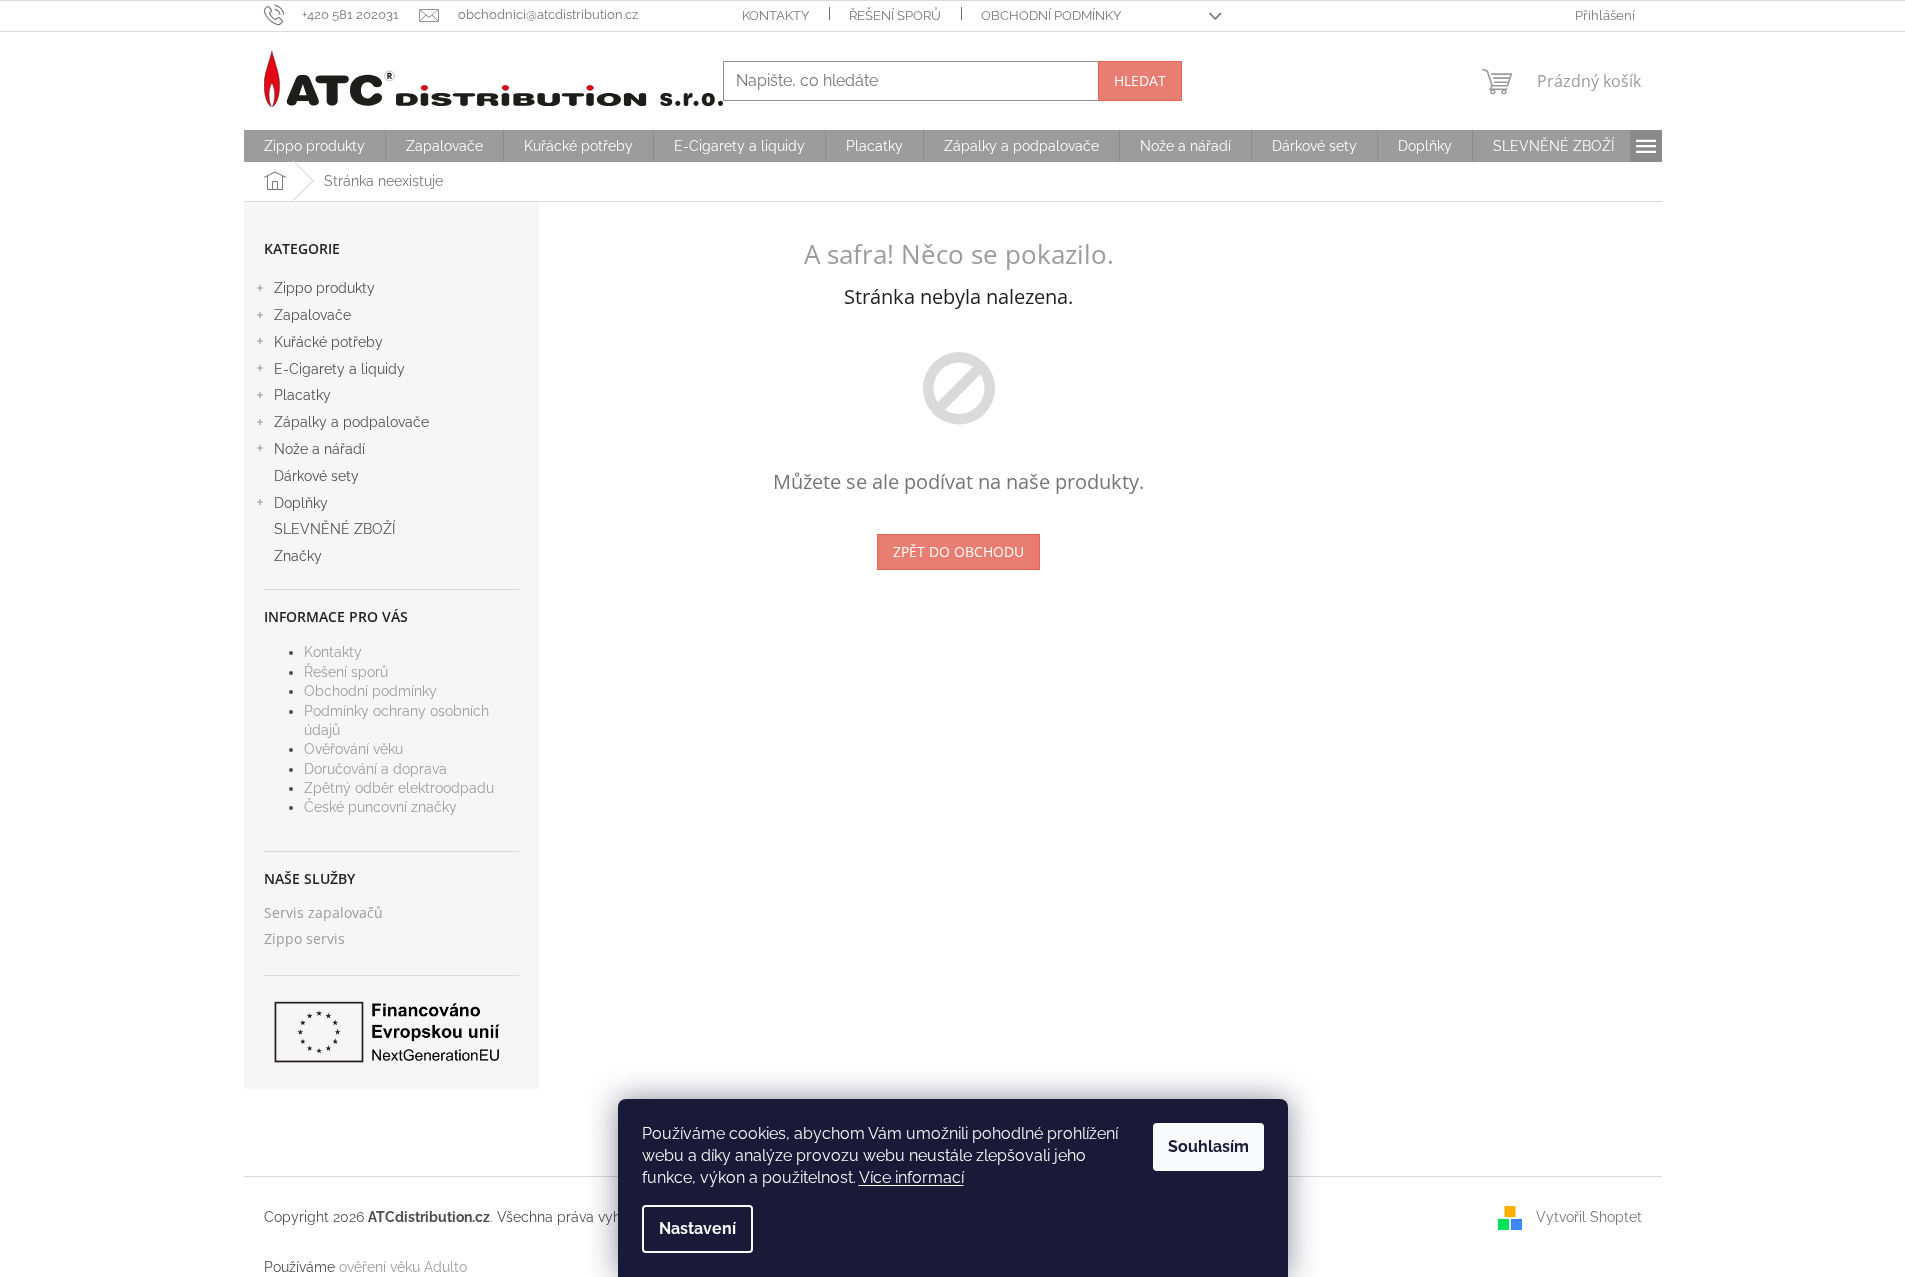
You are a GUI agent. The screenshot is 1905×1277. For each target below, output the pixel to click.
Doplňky (301, 503)
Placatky (302, 395)
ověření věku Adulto (403, 1267)
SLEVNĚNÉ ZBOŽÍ (334, 529)
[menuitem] (314, 146)
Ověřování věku (353, 749)
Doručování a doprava (375, 769)
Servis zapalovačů (323, 912)
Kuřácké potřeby (328, 342)
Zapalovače (312, 315)
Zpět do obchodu (958, 551)
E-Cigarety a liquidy (339, 369)
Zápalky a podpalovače (351, 422)
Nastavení (697, 1228)
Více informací (911, 1177)
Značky (298, 556)
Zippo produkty (324, 288)
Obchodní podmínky (1051, 15)
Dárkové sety (316, 476)
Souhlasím (1208, 1146)
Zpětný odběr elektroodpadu (399, 788)
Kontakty (775, 15)
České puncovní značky (380, 807)
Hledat (1140, 80)
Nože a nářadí (319, 449)
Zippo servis (304, 938)
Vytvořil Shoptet (1589, 1216)
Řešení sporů (895, 15)
